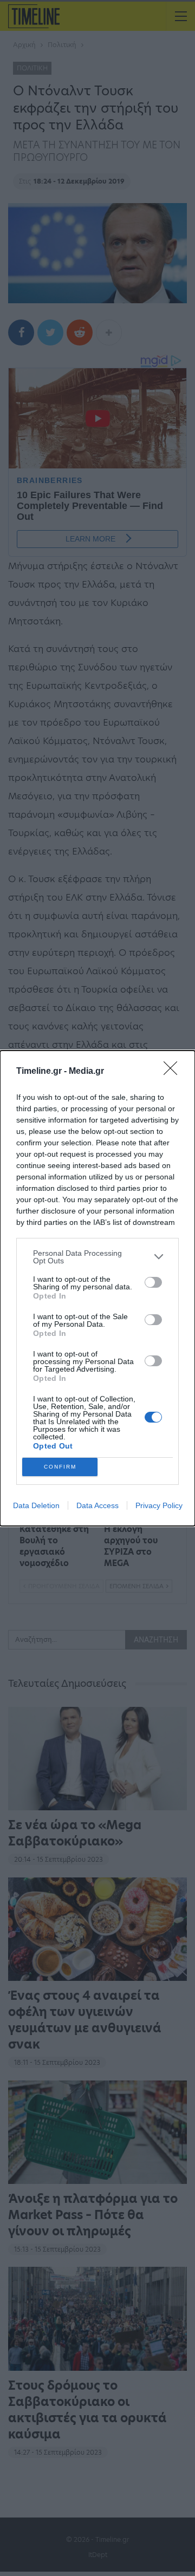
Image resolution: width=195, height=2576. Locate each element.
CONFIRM (60, 1467)
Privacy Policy (159, 1505)
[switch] (153, 1282)
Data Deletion (36, 1505)
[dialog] (97, 1288)
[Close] (174, 1072)
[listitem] (97, 1257)
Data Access (97, 1505)
